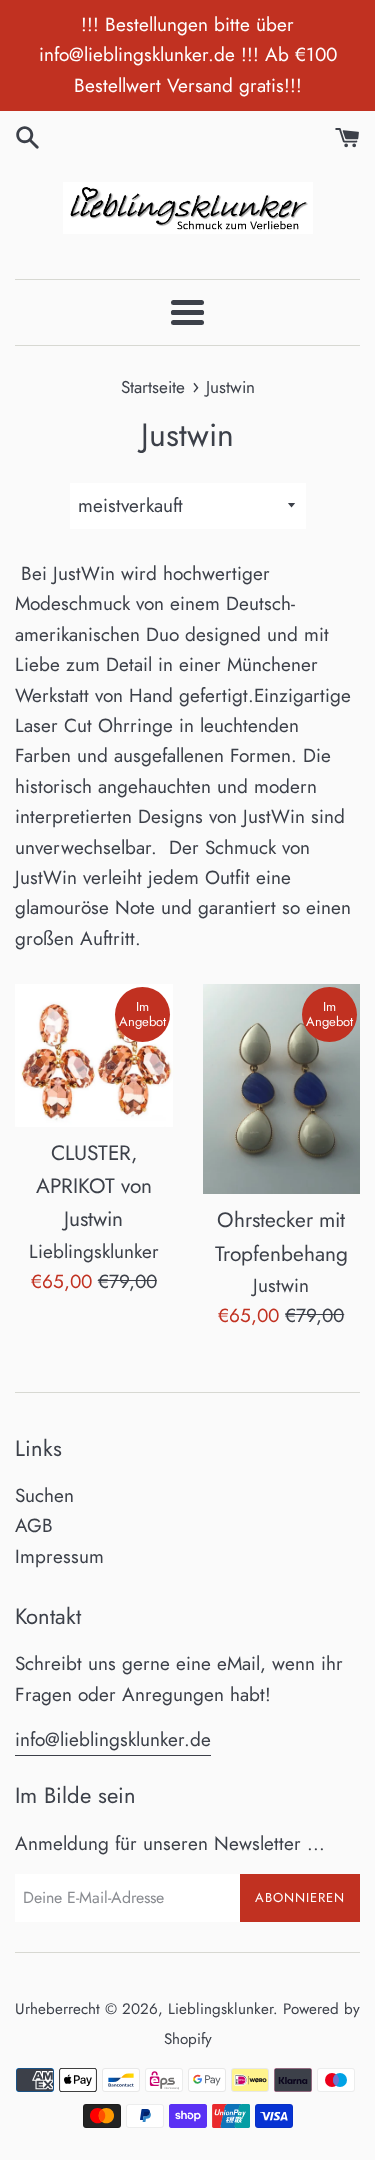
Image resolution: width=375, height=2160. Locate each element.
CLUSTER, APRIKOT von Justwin (94, 1186)
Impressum (59, 1556)
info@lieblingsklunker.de (113, 1739)
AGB (34, 1525)
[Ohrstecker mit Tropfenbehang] (282, 1089)
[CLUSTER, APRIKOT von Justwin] (94, 1055)
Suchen (44, 1495)
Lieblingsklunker (220, 2009)
